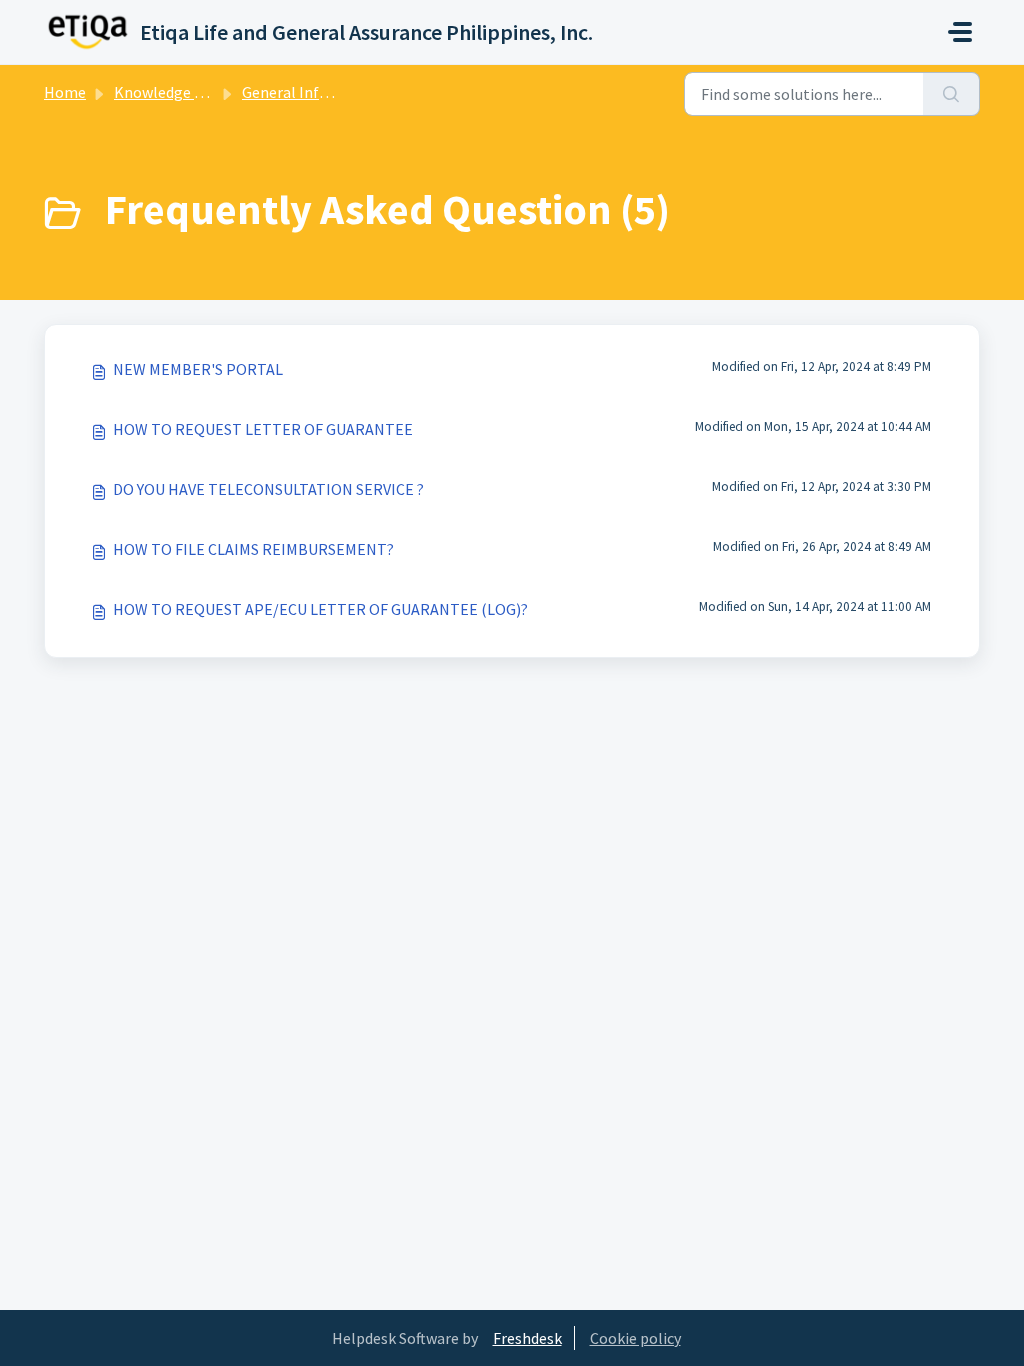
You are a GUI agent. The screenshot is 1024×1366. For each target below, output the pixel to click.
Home (65, 92)
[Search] (951, 94)
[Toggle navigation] (960, 32)
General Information (313, 92)
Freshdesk (527, 1338)
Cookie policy (635, 1338)
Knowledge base (170, 92)
